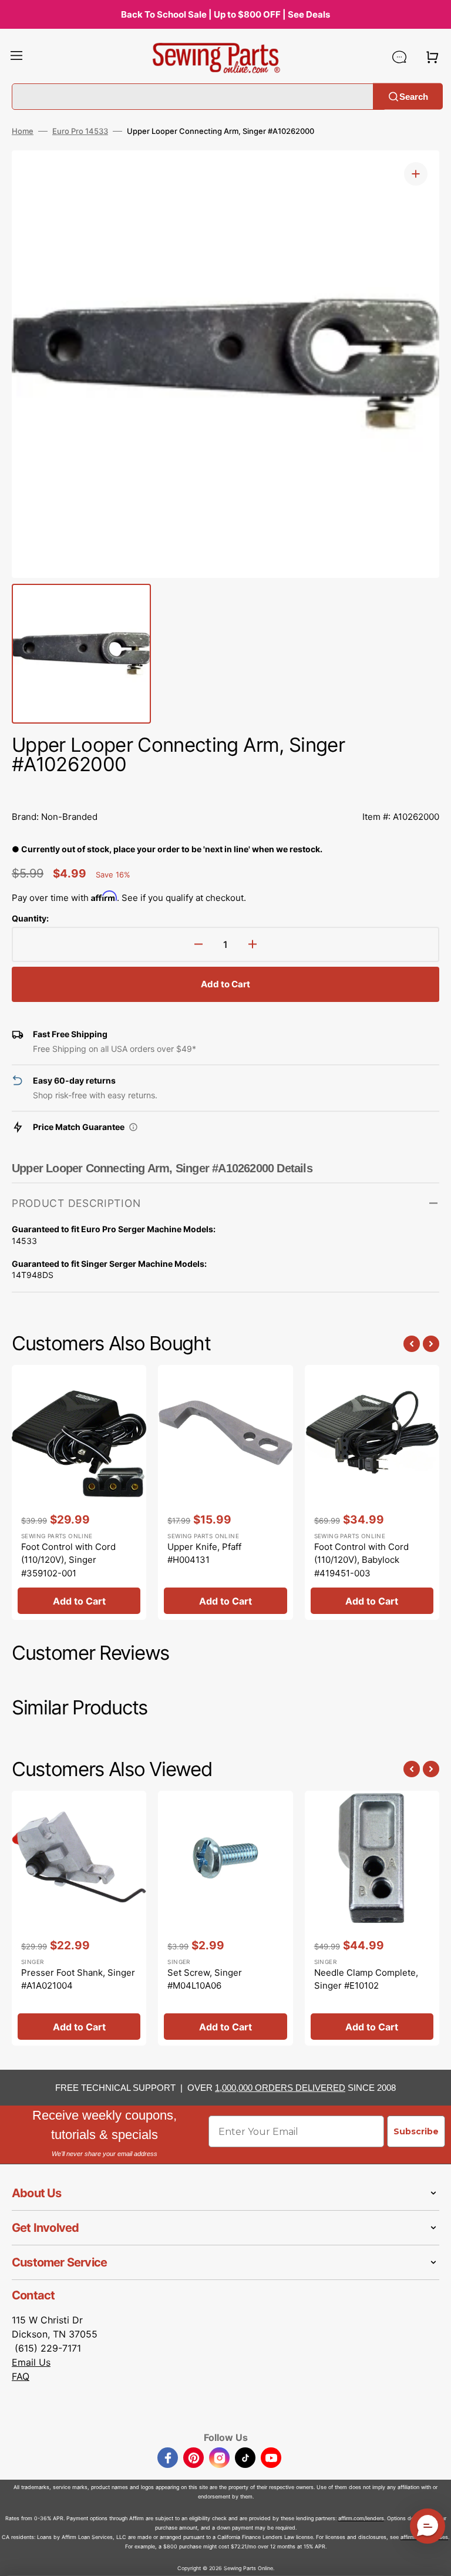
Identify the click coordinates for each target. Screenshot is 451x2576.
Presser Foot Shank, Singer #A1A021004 (78, 1979)
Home (23, 131)
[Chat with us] (399, 57)
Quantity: (30, 918)
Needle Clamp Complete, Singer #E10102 (366, 1979)
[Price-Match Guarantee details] (133, 1127)
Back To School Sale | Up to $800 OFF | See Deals (225, 14)
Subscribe (416, 2131)
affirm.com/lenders (361, 2518)
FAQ (21, 2376)
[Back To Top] (433, 2558)
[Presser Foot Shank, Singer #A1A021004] (79, 1918)
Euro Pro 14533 (80, 131)
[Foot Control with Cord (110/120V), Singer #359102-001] (79, 1492)
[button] (16, 57)
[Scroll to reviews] (225, 791)
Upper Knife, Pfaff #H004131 (204, 1553)
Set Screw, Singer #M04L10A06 (205, 1979)
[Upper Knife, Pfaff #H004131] (225, 1492)
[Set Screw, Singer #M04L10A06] (225, 1918)
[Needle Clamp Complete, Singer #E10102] (372, 1918)
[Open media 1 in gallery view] (416, 174)
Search (414, 96)
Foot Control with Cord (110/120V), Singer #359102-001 (68, 1560)
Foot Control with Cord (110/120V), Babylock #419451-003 (361, 1560)
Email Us (31, 2362)
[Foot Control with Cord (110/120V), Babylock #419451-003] (372, 1492)
